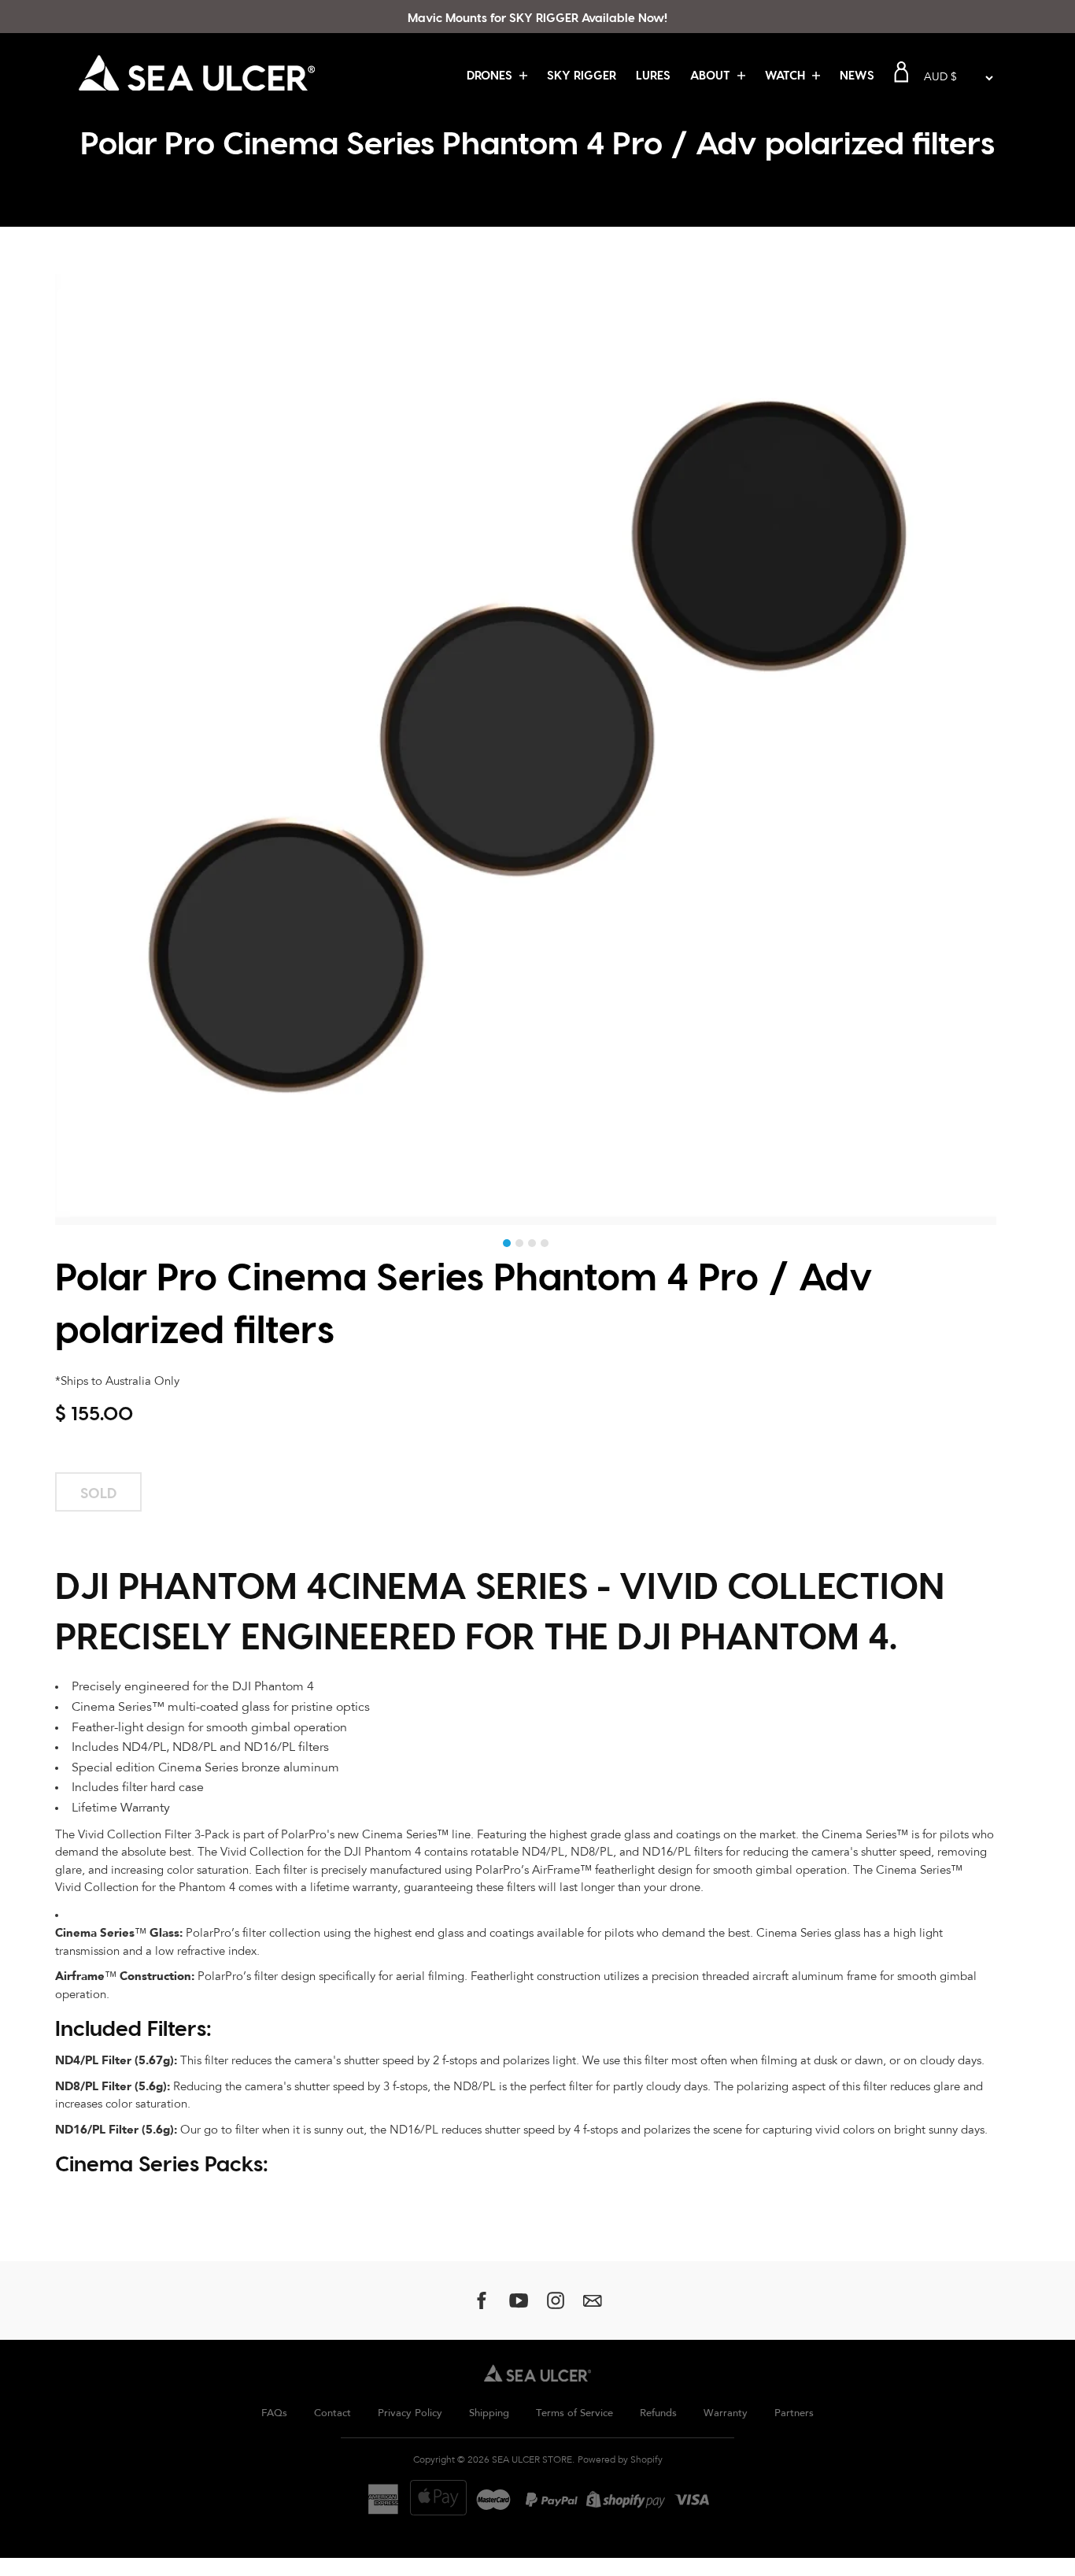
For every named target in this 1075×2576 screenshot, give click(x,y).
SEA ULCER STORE (532, 2460)
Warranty (726, 2413)
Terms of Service (574, 2413)
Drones (491, 75)
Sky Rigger (582, 75)
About (712, 75)
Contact (332, 2413)
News (857, 75)
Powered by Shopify (620, 2460)
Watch (787, 75)
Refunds (658, 2413)
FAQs (274, 2413)
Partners (794, 2413)
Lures (653, 75)
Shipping (489, 2413)
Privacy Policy (410, 2413)
